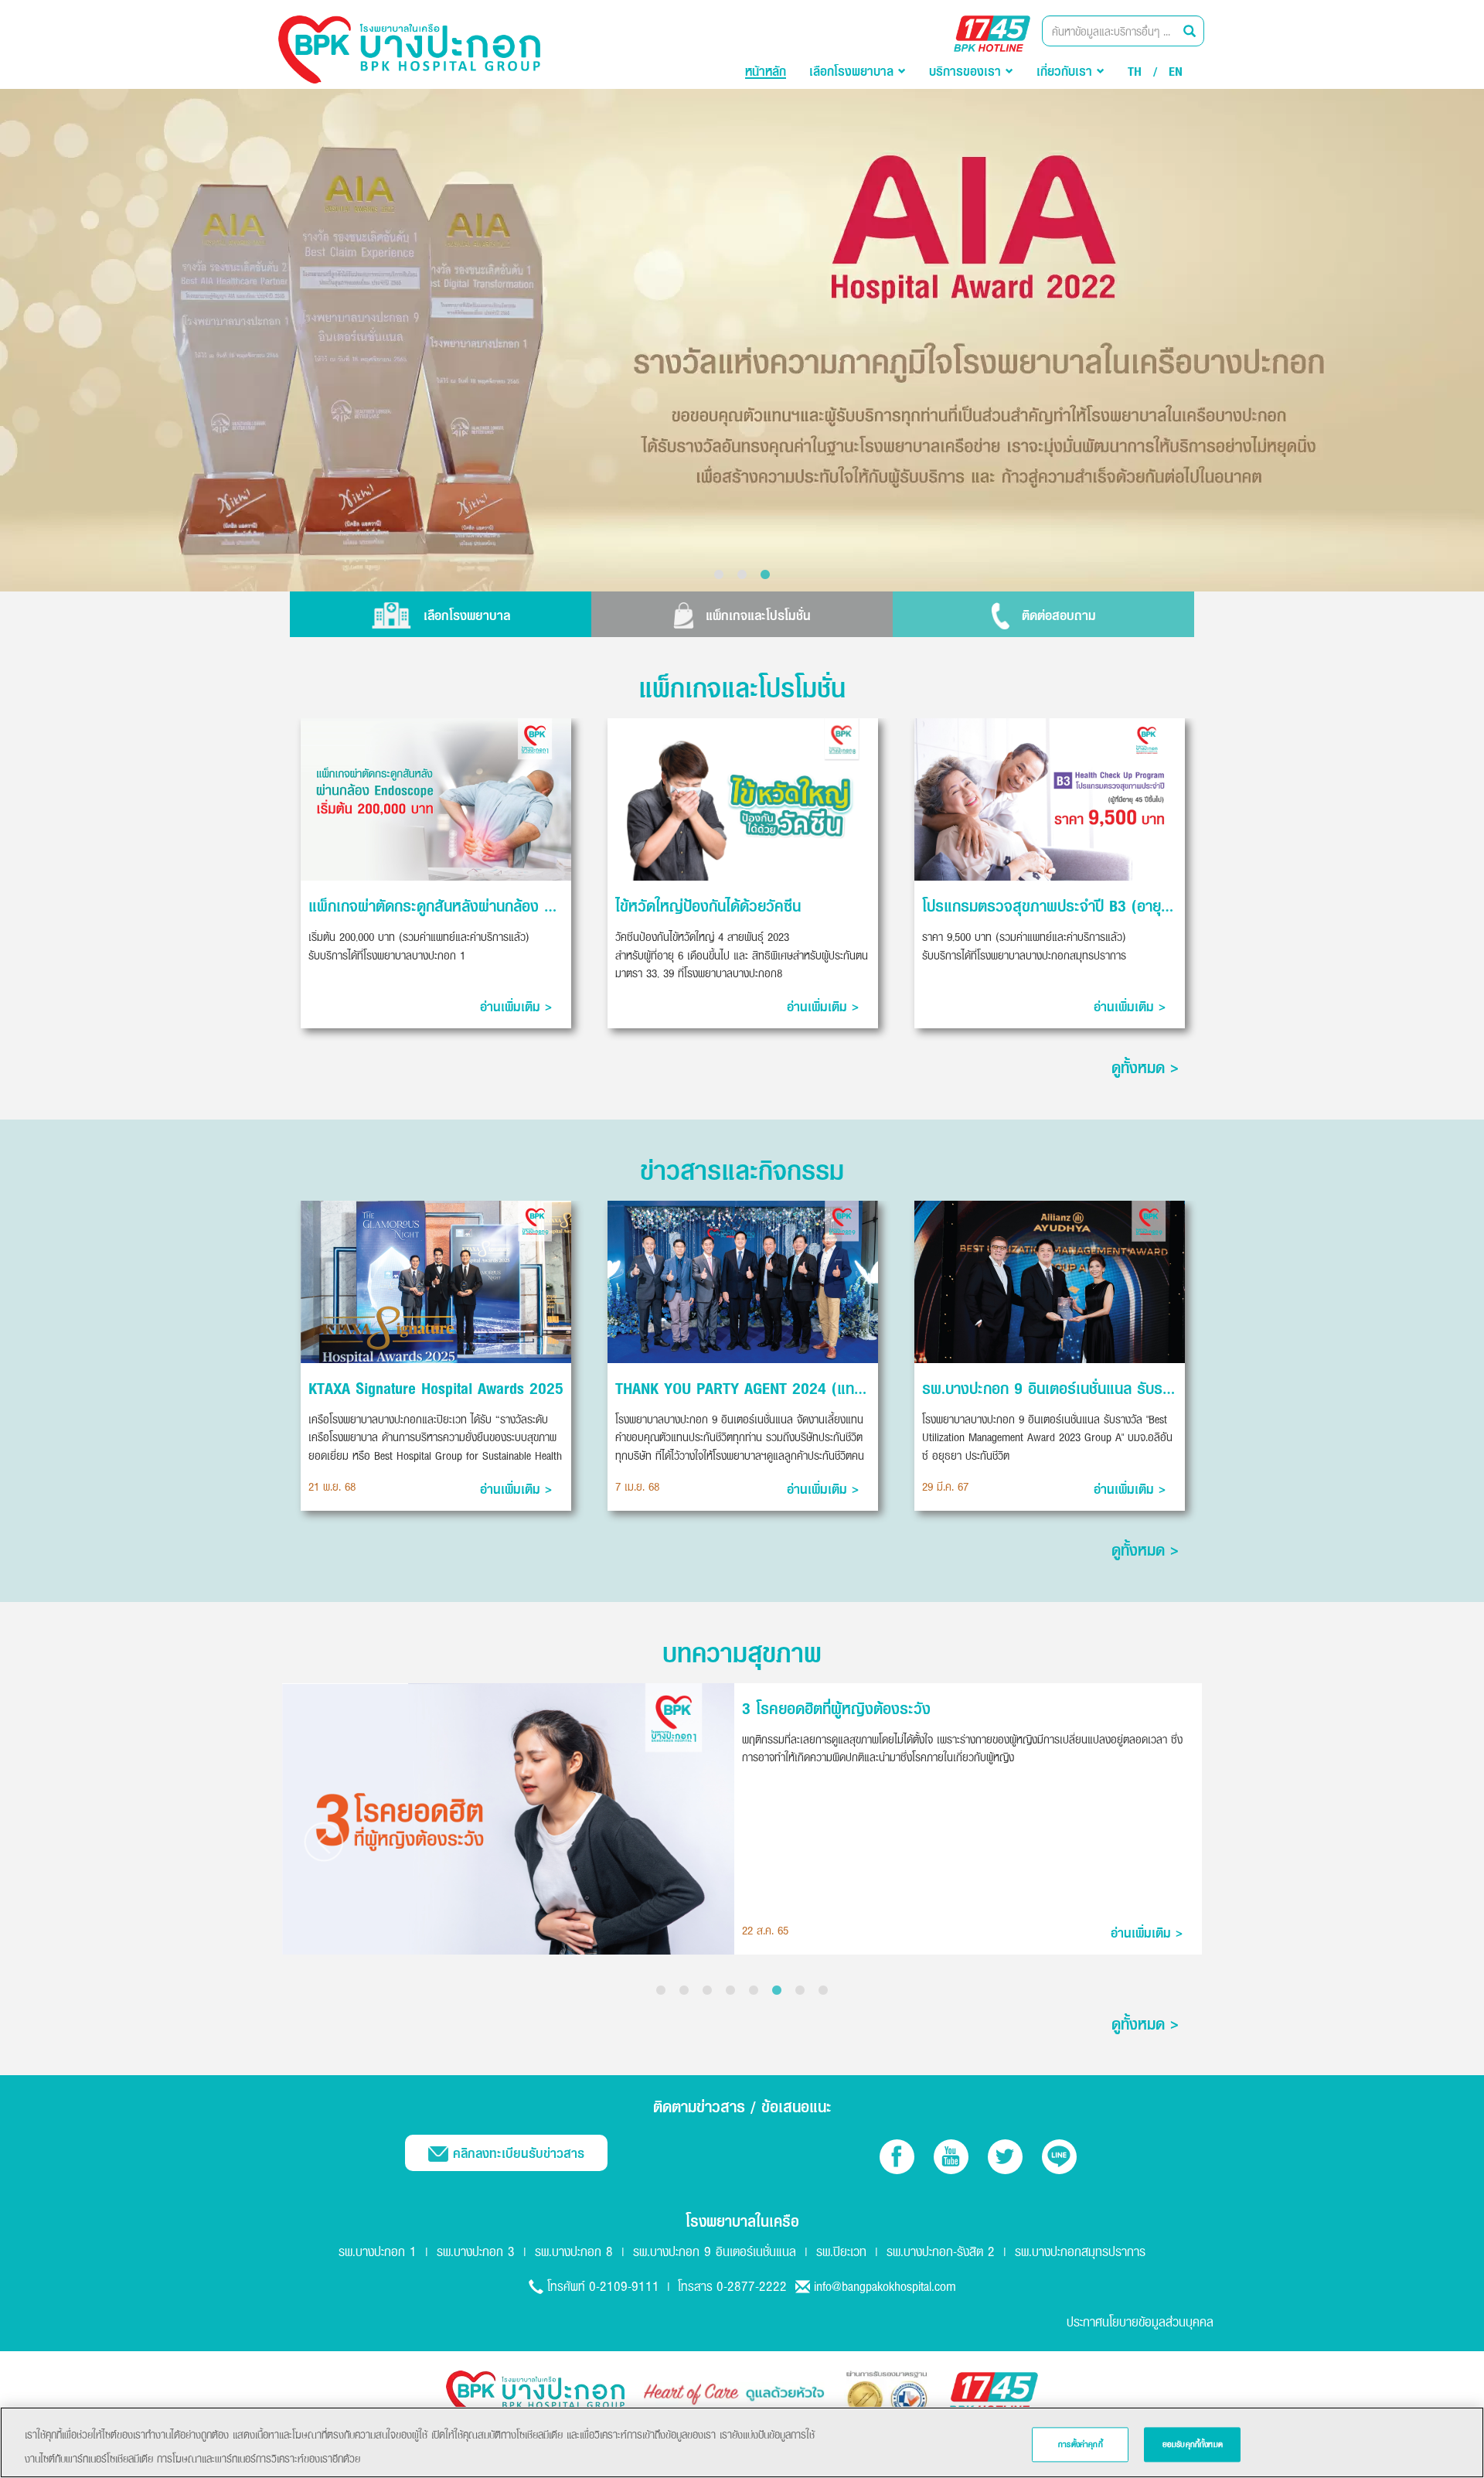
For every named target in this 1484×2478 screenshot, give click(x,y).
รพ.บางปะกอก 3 (476, 2251)
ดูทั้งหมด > (1145, 1067)
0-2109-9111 (624, 2286)
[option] (742, 340)
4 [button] (730, 1991)
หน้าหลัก (766, 71)
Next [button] (1161, 1842)
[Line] (1059, 2157)
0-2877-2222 (752, 2286)
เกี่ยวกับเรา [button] (1067, 71)
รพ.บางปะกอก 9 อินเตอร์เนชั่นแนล (715, 2251)
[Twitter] (1005, 2157)
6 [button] (777, 1991)
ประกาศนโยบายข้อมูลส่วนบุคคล (1140, 2321)
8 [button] (823, 1991)
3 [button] (765, 575)
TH (1135, 71)
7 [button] (800, 1991)
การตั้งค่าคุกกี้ (1081, 2444)
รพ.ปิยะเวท (841, 2251)
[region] (742, 2442)
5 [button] (754, 1991)
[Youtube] (951, 2157)
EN (1176, 71)
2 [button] (742, 575)
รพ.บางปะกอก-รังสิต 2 (941, 2251)
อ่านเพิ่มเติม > (516, 1007)
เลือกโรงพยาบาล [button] (854, 71)
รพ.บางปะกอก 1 (378, 2251)
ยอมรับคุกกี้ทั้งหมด (1193, 2444)
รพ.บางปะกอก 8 (574, 2251)
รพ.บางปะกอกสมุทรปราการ (1080, 2251)
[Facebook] (897, 2157)
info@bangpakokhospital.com (885, 2286)
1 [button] (719, 575)
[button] (441, 614)
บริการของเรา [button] (967, 71)
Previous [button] (323, 1842)
